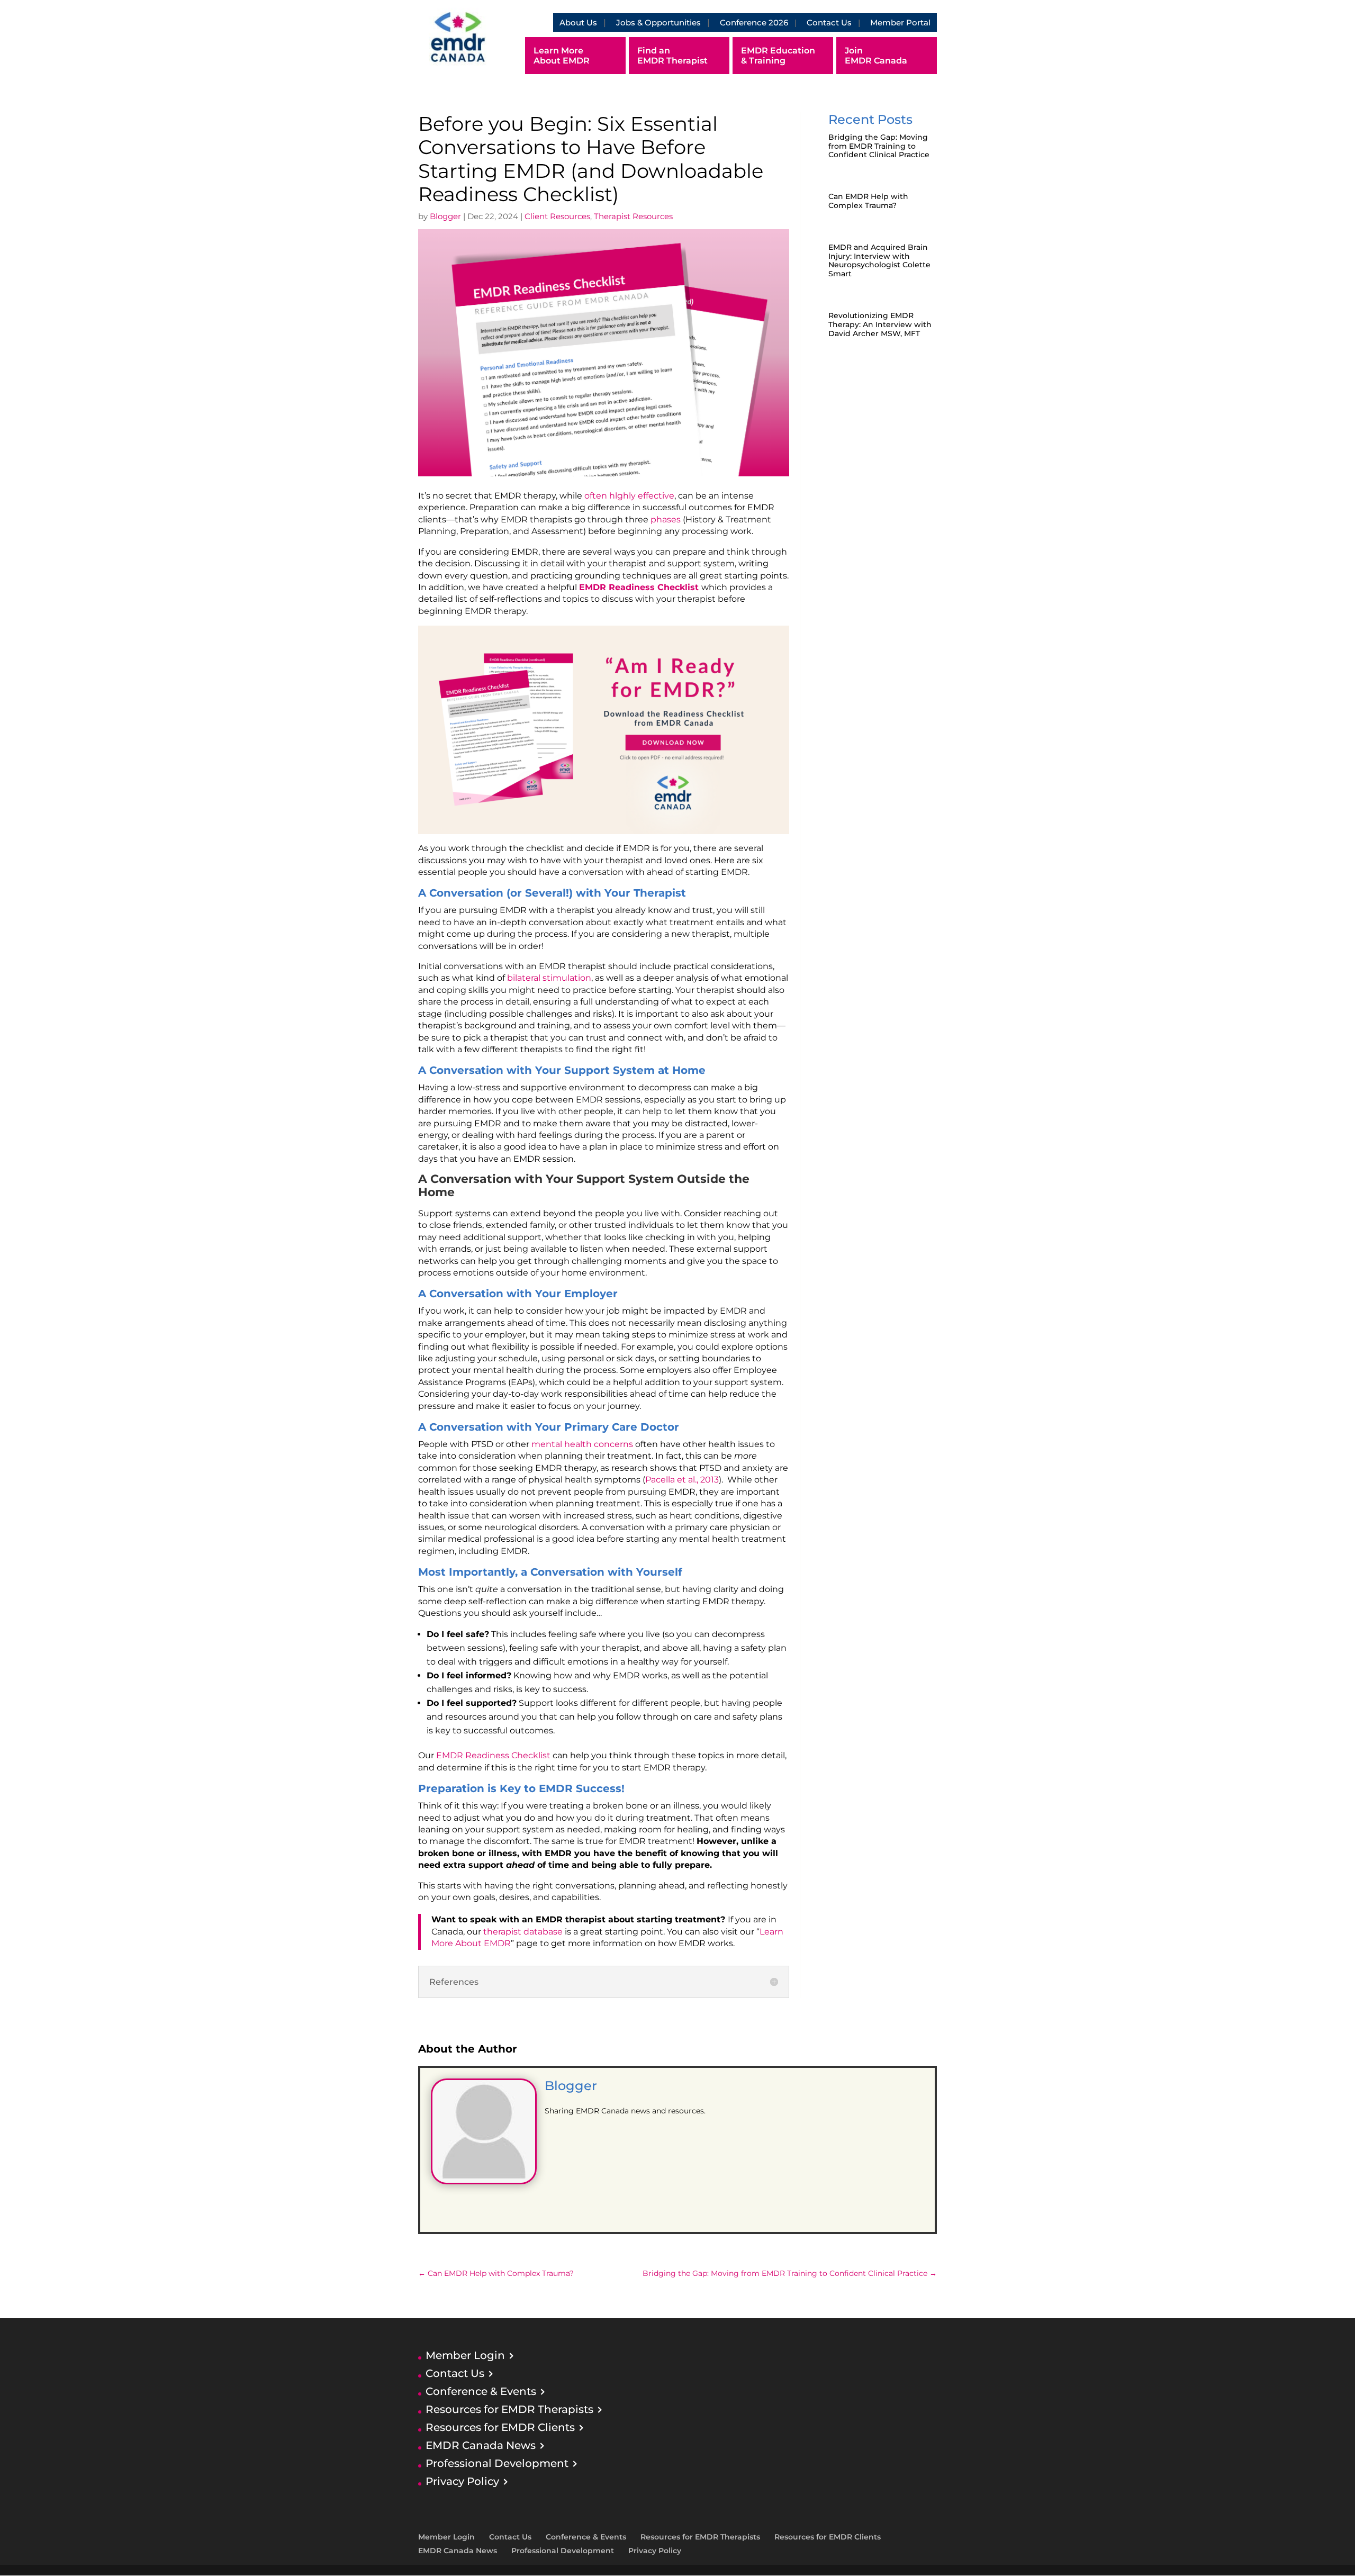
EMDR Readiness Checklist (640, 587)
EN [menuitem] (537, 23)
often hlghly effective (629, 496)
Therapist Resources (633, 216)
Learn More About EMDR (562, 56)
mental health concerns (583, 1444)
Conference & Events (481, 2391)
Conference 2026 (754, 22)
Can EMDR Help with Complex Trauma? (868, 201)
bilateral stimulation (549, 978)
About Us (578, 22)
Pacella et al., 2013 (682, 1480)
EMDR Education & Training (778, 56)
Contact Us (829, 22)
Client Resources (557, 216)
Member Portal (900, 22)
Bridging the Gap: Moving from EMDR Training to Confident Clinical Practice (879, 146)
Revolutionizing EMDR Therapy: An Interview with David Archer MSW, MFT (880, 324)
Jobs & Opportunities (658, 22)
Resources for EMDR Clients (500, 2427)
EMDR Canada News (481, 2445)
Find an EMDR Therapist (672, 56)
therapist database (523, 1932)
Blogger (445, 216)
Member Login (465, 2355)
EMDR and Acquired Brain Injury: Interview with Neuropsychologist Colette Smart (879, 260)
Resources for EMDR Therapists (509, 2409)
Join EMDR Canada (876, 56)
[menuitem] (538, 22)
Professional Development (497, 2463)
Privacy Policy (462, 2481)
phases (667, 519)
